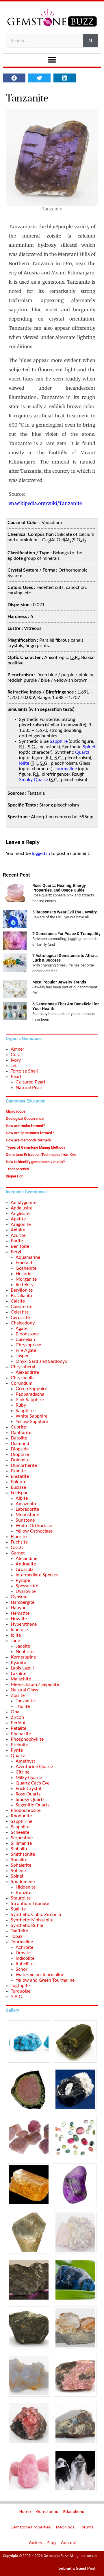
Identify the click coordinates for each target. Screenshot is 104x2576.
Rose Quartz (28, 1794)
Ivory (16, 1060)
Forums (87, 2527)
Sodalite (19, 1860)
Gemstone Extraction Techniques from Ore (41, 1155)
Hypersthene (24, 1624)
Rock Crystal (28, 1789)
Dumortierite (24, 1465)
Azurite (18, 1235)
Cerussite (20, 1318)
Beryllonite (22, 1290)
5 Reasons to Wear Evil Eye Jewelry (65, 912)
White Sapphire (31, 1416)
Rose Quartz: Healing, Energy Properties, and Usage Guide (59, 888)
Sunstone (25, 1520)
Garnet (18, 1553)
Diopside (20, 1449)
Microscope (16, 1111)
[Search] (91, 41)
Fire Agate (26, 1350)
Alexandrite (27, 1372)
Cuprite (18, 1427)
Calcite (18, 1301)
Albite (22, 1498)
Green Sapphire (31, 1389)
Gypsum (19, 1597)
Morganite (26, 1279)
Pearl (16, 1077)
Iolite (24, 763)
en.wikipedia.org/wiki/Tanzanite (45, 503)
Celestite (20, 1312)
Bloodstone (27, 1334)
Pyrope (23, 1580)
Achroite (24, 1947)
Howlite (19, 1619)
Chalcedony (23, 1323)
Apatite (18, 1219)
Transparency (17, 1169)
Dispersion (15, 1176)
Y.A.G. (17, 1997)
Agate (22, 1328)
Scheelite (20, 1832)
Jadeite (23, 1646)
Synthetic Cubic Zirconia (36, 1914)
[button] (52, 60)
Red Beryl (25, 1285)
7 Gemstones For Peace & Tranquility (66, 934)
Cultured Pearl (30, 1082)
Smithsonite (23, 1854)
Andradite (26, 1564)
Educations (74, 2512)
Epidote (18, 1482)
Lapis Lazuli (22, 1668)
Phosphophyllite (27, 1739)
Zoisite (18, 1695)
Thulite (23, 1706)
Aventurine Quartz (34, 1767)
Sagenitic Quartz (32, 1805)
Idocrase (19, 1630)
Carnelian (25, 1339)
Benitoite (20, 1246)
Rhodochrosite (26, 1810)
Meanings (65, 2527)
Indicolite (25, 1958)
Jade (15, 1641)
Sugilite (18, 1909)
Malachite (21, 1679)
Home (25, 2512)
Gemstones (47, 2512)
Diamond (20, 1444)
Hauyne (18, 1608)
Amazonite (26, 1504)
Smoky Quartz (34, 780)
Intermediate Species (37, 1575)
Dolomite (20, 1460)
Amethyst (25, 1761)
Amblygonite (24, 1203)
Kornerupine (23, 1657)
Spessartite (27, 1586)
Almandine (26, 1559)
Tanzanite (25, 1701)
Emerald (24, 1263)
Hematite (20, 1613)
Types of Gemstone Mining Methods (36, 1147)
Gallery (36, 2543)
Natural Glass (24, 1690)
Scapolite (20, 1827)
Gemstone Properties (31, 2527)
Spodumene (23, 1882)
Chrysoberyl (23, 1367)
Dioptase (20, 1454)
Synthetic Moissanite (32, 1920)
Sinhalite (19, 1849)
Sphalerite (21, 1865)
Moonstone (27, 1515)
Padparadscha (30, 1394)
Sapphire (59, 741)
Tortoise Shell (24, 1071)
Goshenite (26, 1268)
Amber (17, 1049)
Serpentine (22, 1838)
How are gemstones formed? (30, 1133)
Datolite (19, 1438)
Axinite (18, 1230)
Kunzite (23, 1893)
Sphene (18, 1871)
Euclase (18, 1487)
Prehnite (19, 1745)
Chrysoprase (28, 1345)
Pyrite (17, 1750)
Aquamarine (28, 1257)
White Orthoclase (34, 1526)
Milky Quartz (29, 1778)
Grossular (25, 1569)
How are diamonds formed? (29, 1140)
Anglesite (20, 1213)
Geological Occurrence (25, 1119)
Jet (14, 1066)
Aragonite (21, 1224)
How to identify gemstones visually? (35, 1162)
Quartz (82, 752)
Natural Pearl (29, 1088)
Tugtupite (20, 1986)
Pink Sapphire (30, 1400)
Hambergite (23, 1602)
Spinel (89, 747)
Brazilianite (22, 1296)
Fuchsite (19, 1542)
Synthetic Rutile (27, 1925)
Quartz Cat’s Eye (32, 1783)
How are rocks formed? (25, 1126)
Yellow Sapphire (32, 1422)
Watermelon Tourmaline (40, 1975)
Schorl (22, 1969)
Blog (52, 2543)
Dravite (23, 1953)
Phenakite (21, 1734)
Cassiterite (22, 1307)
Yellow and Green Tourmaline (45, 1980)
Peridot (18, 1723)
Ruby (21, 1405)
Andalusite (22, 1208)
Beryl (16, 1252)
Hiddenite (26, 1887)
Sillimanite (21, 1843)
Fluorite (19, 1537)
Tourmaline (66, 769)
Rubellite (25, 1964)
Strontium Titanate (30, 1904)
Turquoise (21, 1991)
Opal (16, 1712)
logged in (41, 853)
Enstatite (20, 1476)
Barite (17, 1241)
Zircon (17, 1717)
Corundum (22, 1383)
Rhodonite (21, 1816)
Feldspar (19, 1493)
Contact (68, 2543)
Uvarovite (26, 1591)
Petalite (18, 1728)
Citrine (23, 1772)
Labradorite (27, 1509)
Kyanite (18, 1663)
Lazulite (18, 1674)
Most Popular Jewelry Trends (59, 982)
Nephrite (25, 1652)
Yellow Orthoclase (34, 1531)
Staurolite (21, 1898)
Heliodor (24, 1274)
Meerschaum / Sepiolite (35, 1684)
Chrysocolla (23, 1378)
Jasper (22, 1356)
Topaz (16, 1936)
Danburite (21, 1433)
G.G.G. (18, 1548)
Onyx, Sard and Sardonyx (41, 1361)
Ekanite (18, 1471)
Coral (16, 1055)
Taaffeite (19, 1931)
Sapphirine (22, 1821)
